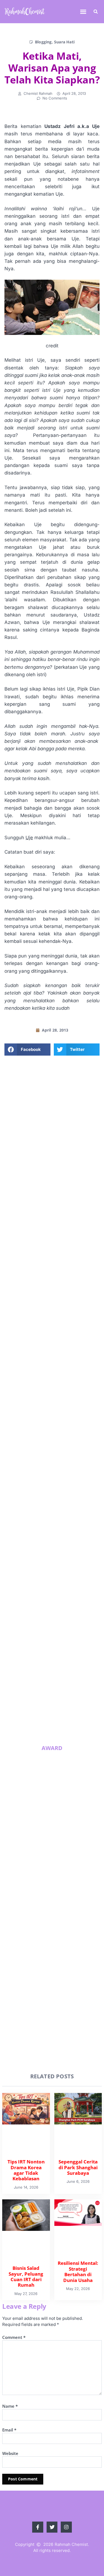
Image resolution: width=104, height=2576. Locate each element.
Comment (14, 2337)
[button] (83, 12)
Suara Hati (64, 42)
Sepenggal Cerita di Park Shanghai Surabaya (62, 1551)
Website (10, 2453)
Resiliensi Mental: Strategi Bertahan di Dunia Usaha (63, 1635)
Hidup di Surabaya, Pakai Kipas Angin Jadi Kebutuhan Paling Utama (63, 1677)
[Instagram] (65, 1244)
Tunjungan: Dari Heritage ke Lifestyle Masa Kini (63, 1716)
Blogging (43, 42)
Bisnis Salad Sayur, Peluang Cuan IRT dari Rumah (64, 1593)
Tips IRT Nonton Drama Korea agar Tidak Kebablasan (61, 1512)
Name (10, 2406)
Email (9, 2430)
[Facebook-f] (39, 1244)
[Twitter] (52, 1244)
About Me (52, 1204)
